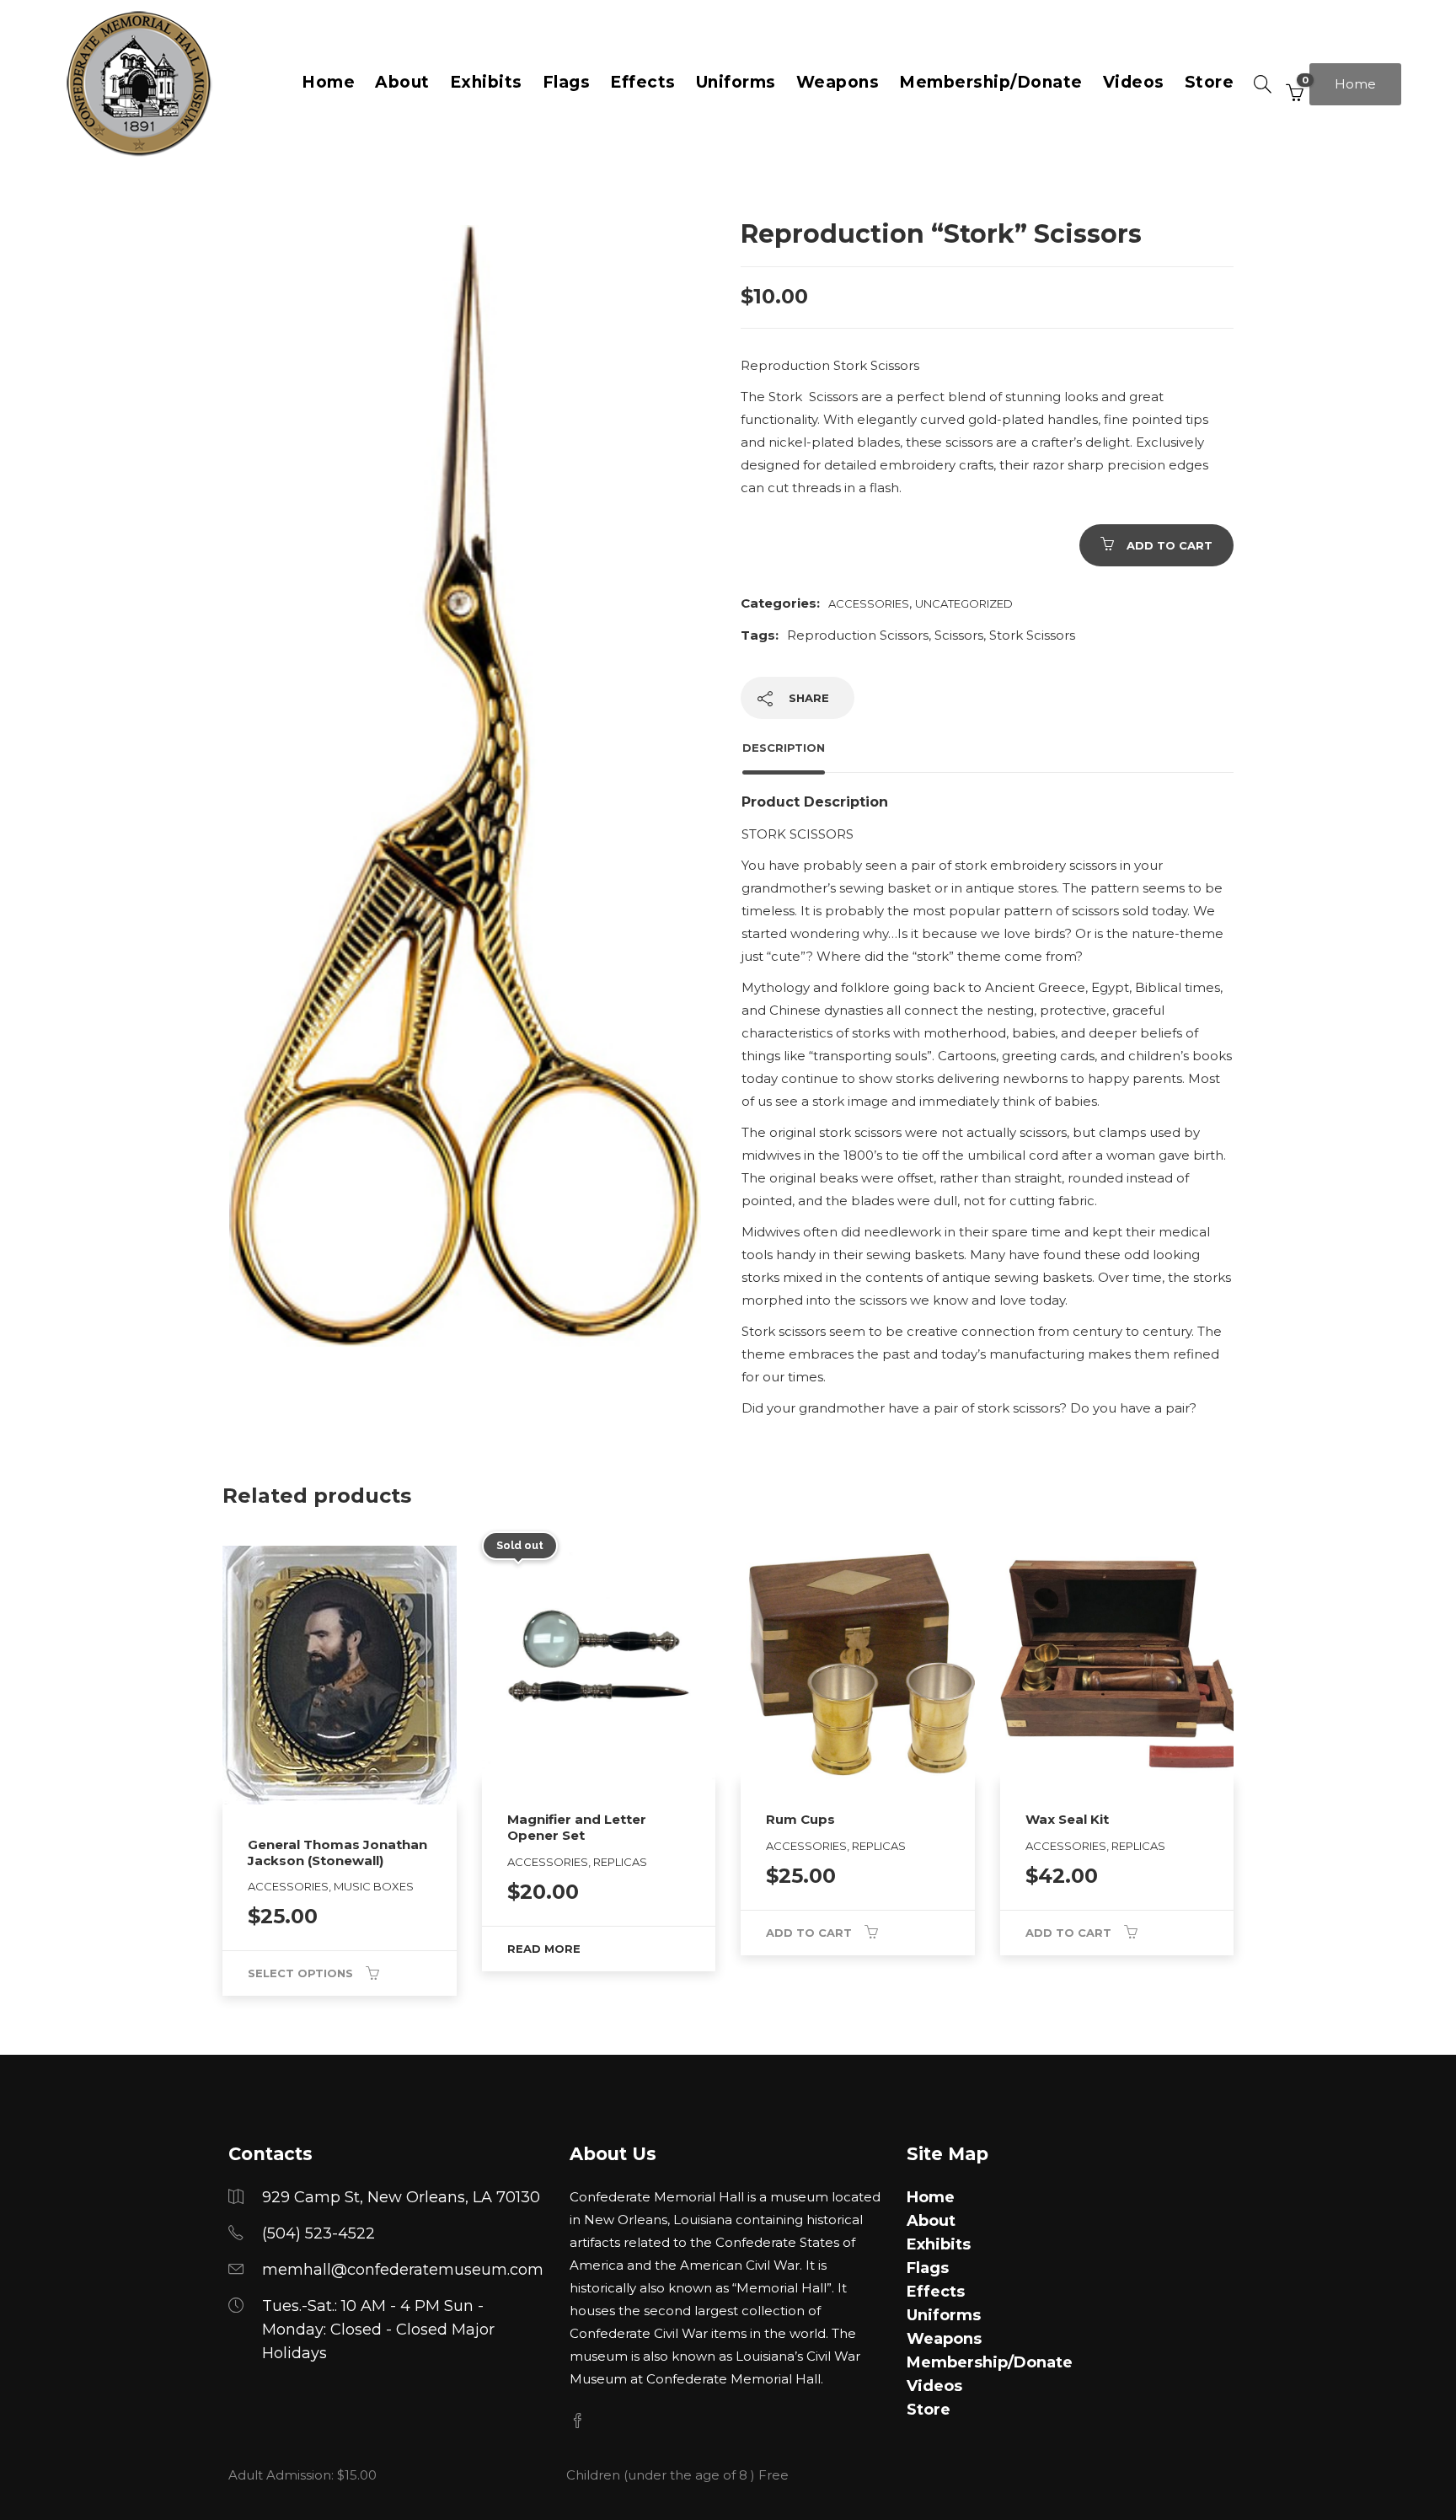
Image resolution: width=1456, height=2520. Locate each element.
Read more (544, 1949)
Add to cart (1170, 545)
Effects (643, 82)
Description (784, 748)
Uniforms (736, 82)
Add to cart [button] (809, 1933)
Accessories (869, 603)
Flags (567, 82)
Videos (1134, 82)
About (402, 82)
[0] (1290, 84)
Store (1210, 82)
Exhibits (486, 82)
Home (328, 82)
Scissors (959, 635)
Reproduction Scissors (858, 635)
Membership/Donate (991, 82)
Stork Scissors (1032, 635)
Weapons (838, 82)
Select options (300, 1973)
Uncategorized (964, 603)
